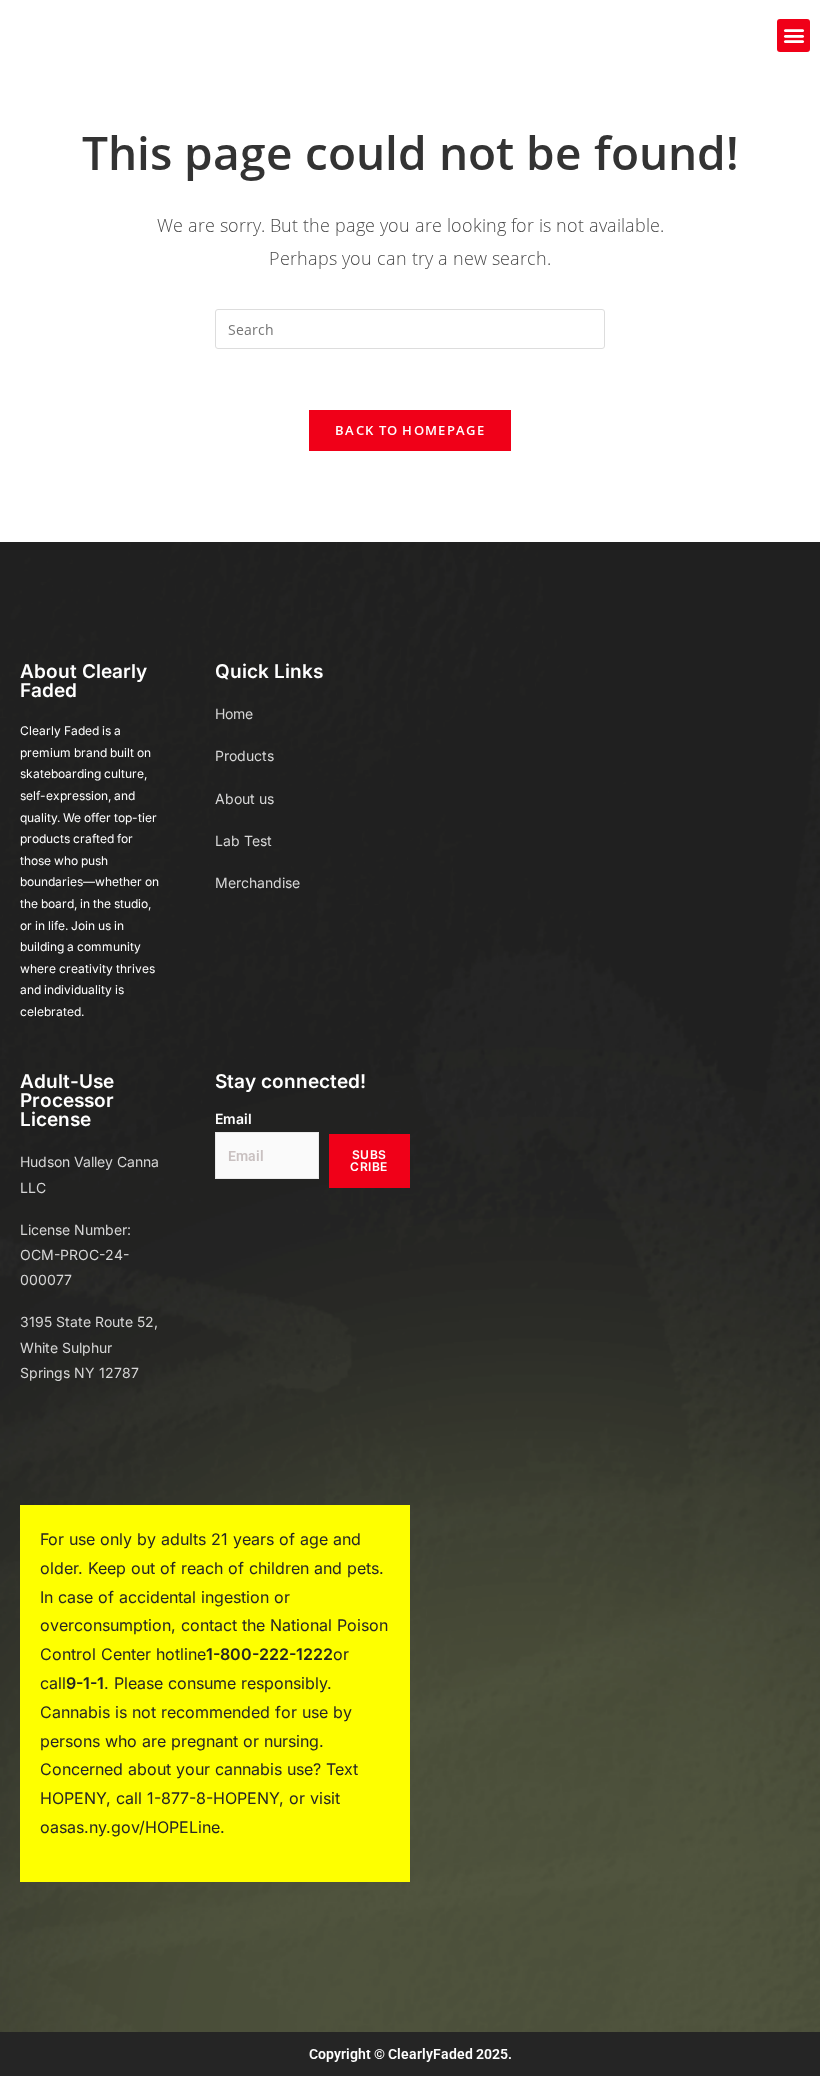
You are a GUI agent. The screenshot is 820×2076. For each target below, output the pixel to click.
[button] (793, 35)
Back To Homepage (410, 430)
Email (233, 1119)
